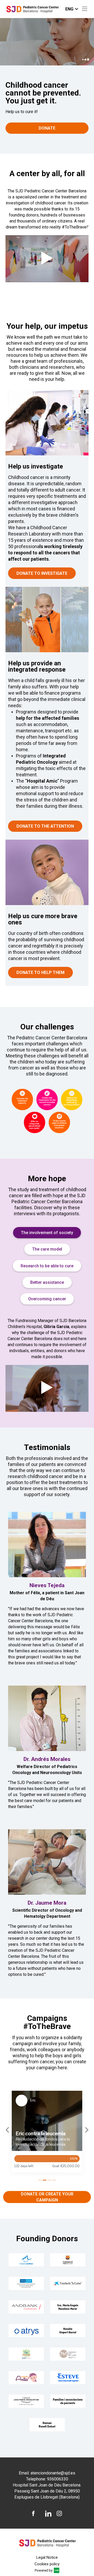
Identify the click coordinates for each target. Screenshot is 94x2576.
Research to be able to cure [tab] (47, 1266)
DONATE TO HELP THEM (40, 972)
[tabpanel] (47, 1365)
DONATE (47, 128)
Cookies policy (47, 2564)
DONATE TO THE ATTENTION (45, 826)
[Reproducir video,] (47, 259)
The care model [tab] (47, 1249)
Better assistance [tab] (47, 1282)
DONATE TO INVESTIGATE (42, 573)
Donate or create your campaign (47, 2197)
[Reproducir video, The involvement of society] (47, 1388)
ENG (69, 9)
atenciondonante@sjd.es (53, 2473)
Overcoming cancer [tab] (47, 1299)
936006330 (58, 2479)
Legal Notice (47, 2557)
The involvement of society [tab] (47, 1233)
